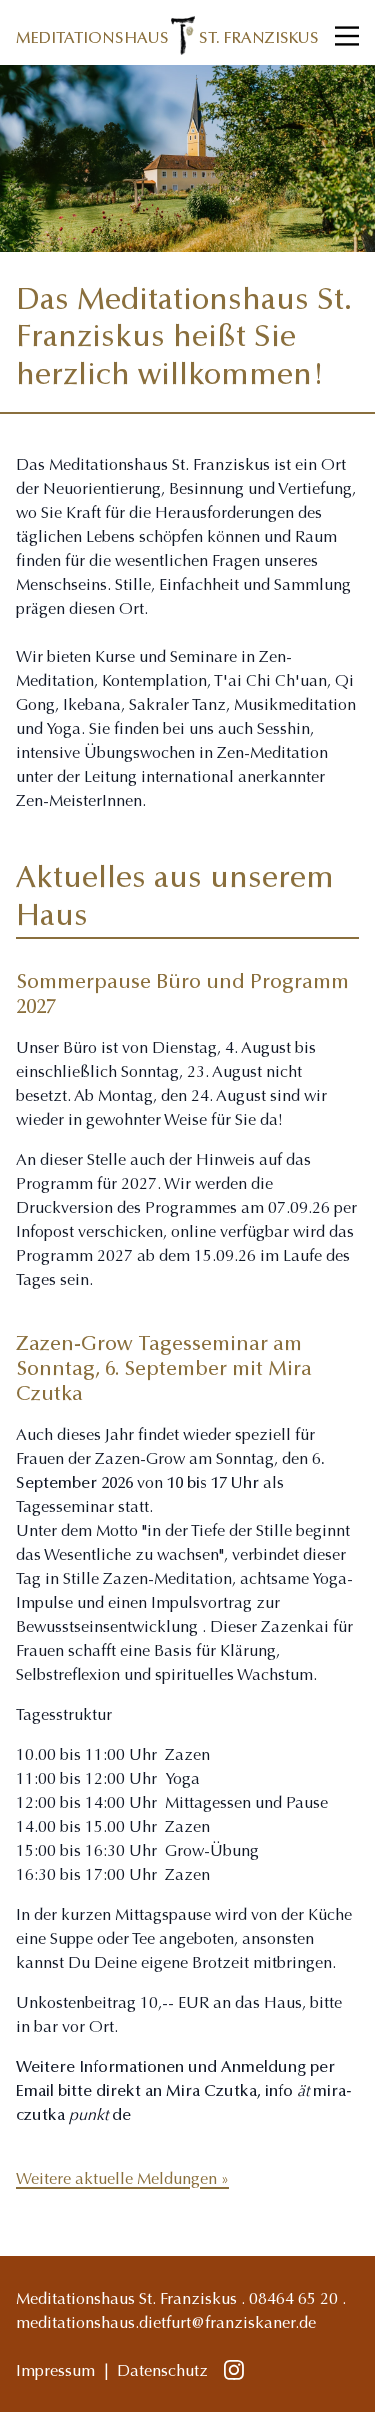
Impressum (55, 2372)
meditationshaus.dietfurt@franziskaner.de (166, 2324)
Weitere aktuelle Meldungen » (122, 2180)
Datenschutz (162, 2372)
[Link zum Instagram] (234, 2372)
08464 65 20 (293, 2300)
